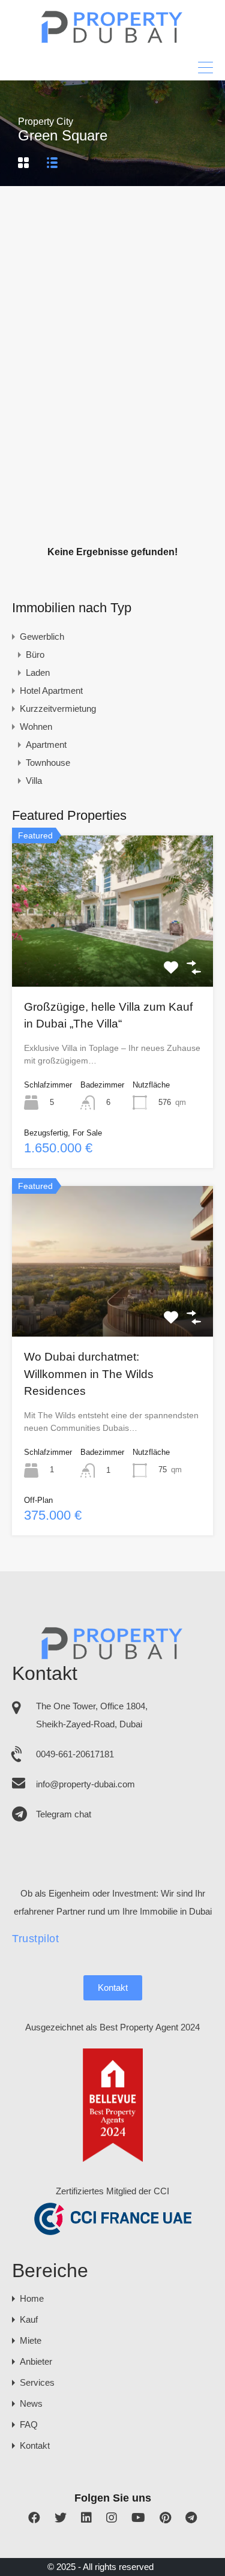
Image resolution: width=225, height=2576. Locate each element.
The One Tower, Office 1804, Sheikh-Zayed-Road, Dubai (92, 1715)
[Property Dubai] (112, 40)
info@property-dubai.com (85, 1784)
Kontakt (113, 1988)
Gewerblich (42, 636)
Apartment (46, 745)
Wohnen (36, 727)
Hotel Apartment (51, 691)
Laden (38, 673)
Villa (34, 781)
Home (32, 2298)
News (31, 2403)
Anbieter (36, 2361)
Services (37, 2382)
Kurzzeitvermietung (58, 709)
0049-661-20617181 (75, 1754)
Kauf (29, 2319)
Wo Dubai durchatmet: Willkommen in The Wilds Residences (89, 1374)
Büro (35, 655)
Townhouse (48, 763)
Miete (31, 2340)
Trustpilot (35, 1939)
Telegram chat (64, 1814)
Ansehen (113, 956)
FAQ (29, 2424)
